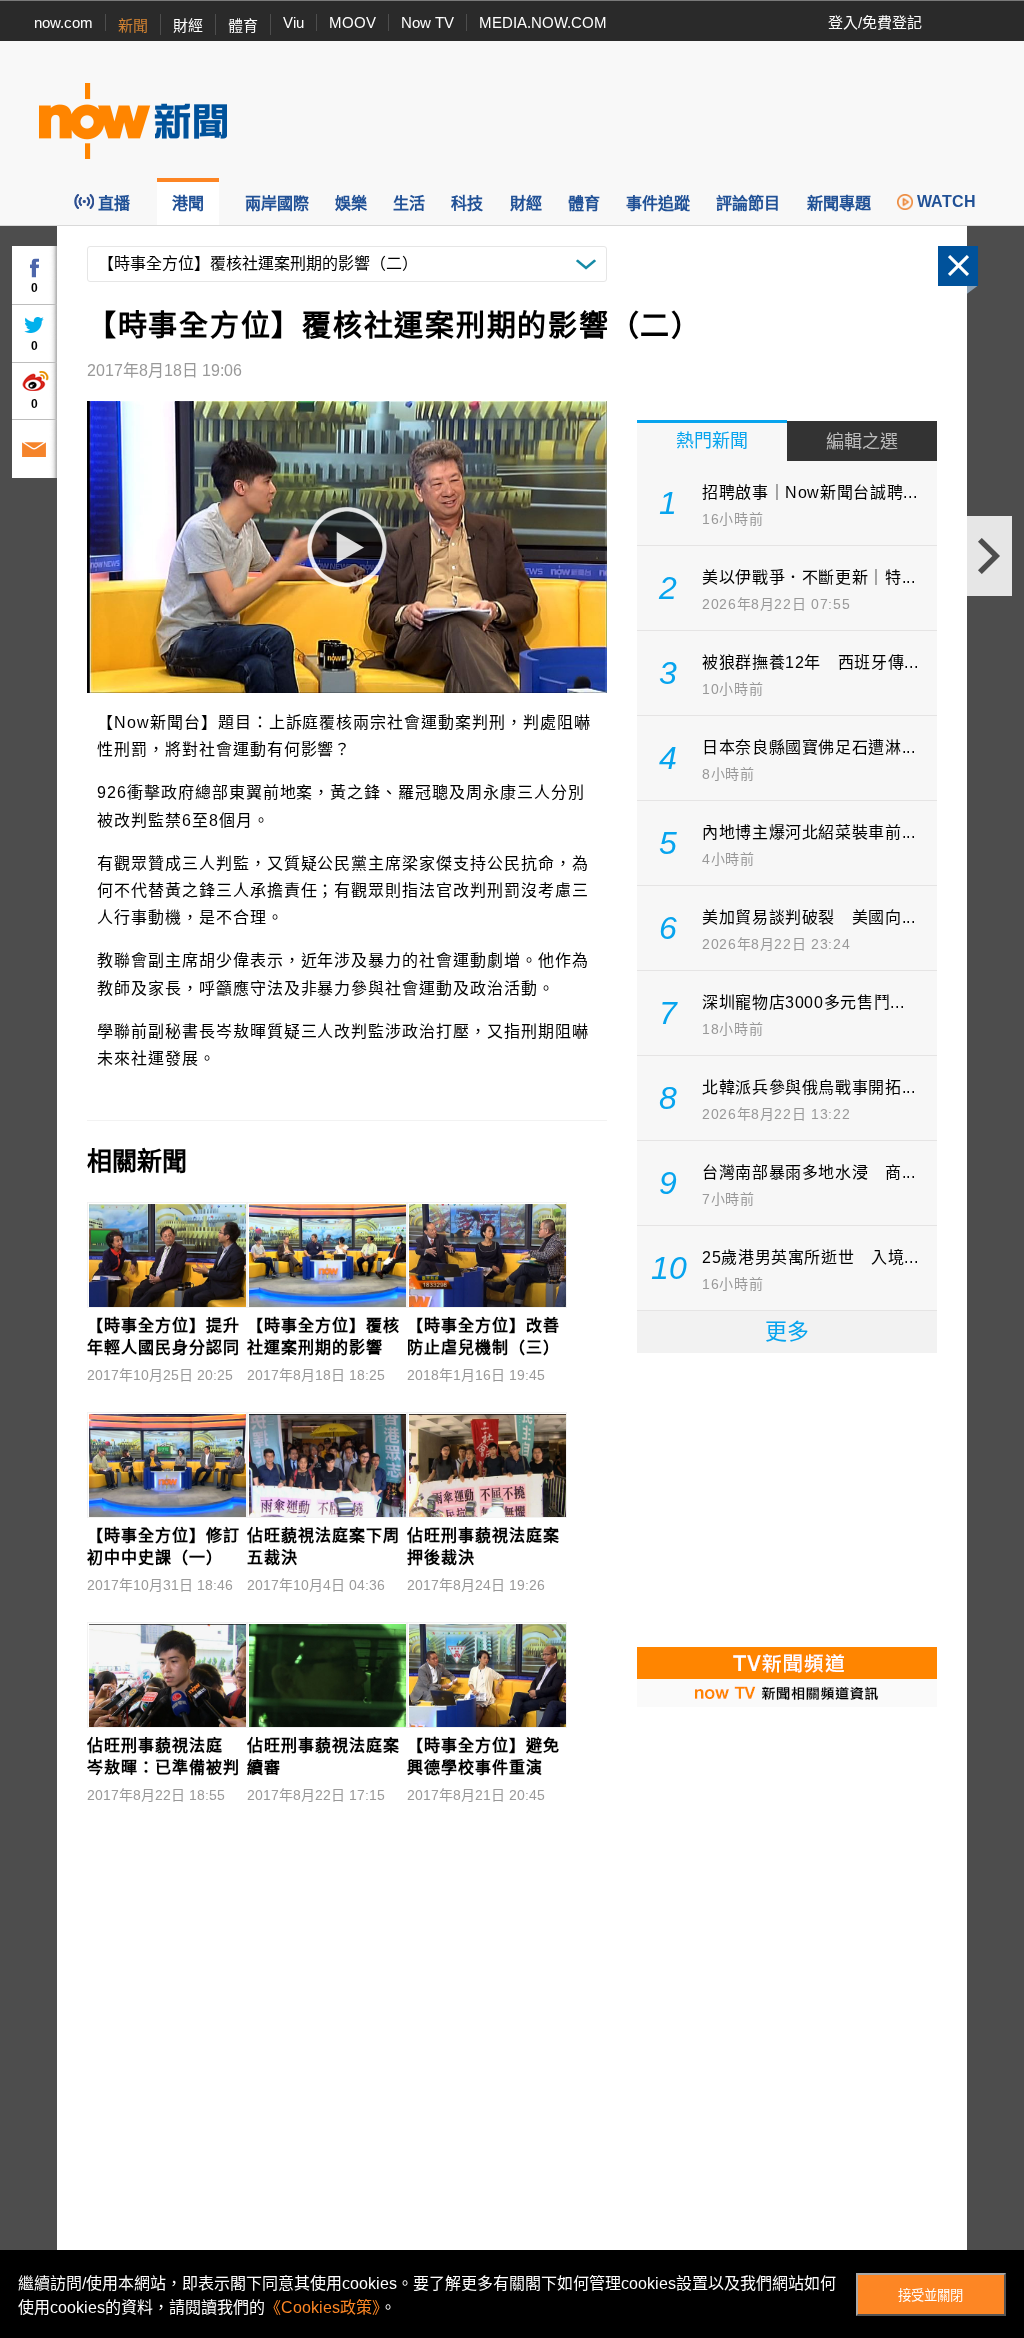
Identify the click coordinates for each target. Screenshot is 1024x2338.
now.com (63, 22)
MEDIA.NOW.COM (543, 22)
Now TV (427, 22)
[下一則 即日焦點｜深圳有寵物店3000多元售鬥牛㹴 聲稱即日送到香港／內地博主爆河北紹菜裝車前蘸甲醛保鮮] (989, 556)
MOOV (352, 22)
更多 (787, 1331)
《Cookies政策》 (322, 2307)
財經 (188, 25)
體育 (243, 25)
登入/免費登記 (875, 22)
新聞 (133, 25)
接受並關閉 (930, 2295)
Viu (293, 22)
